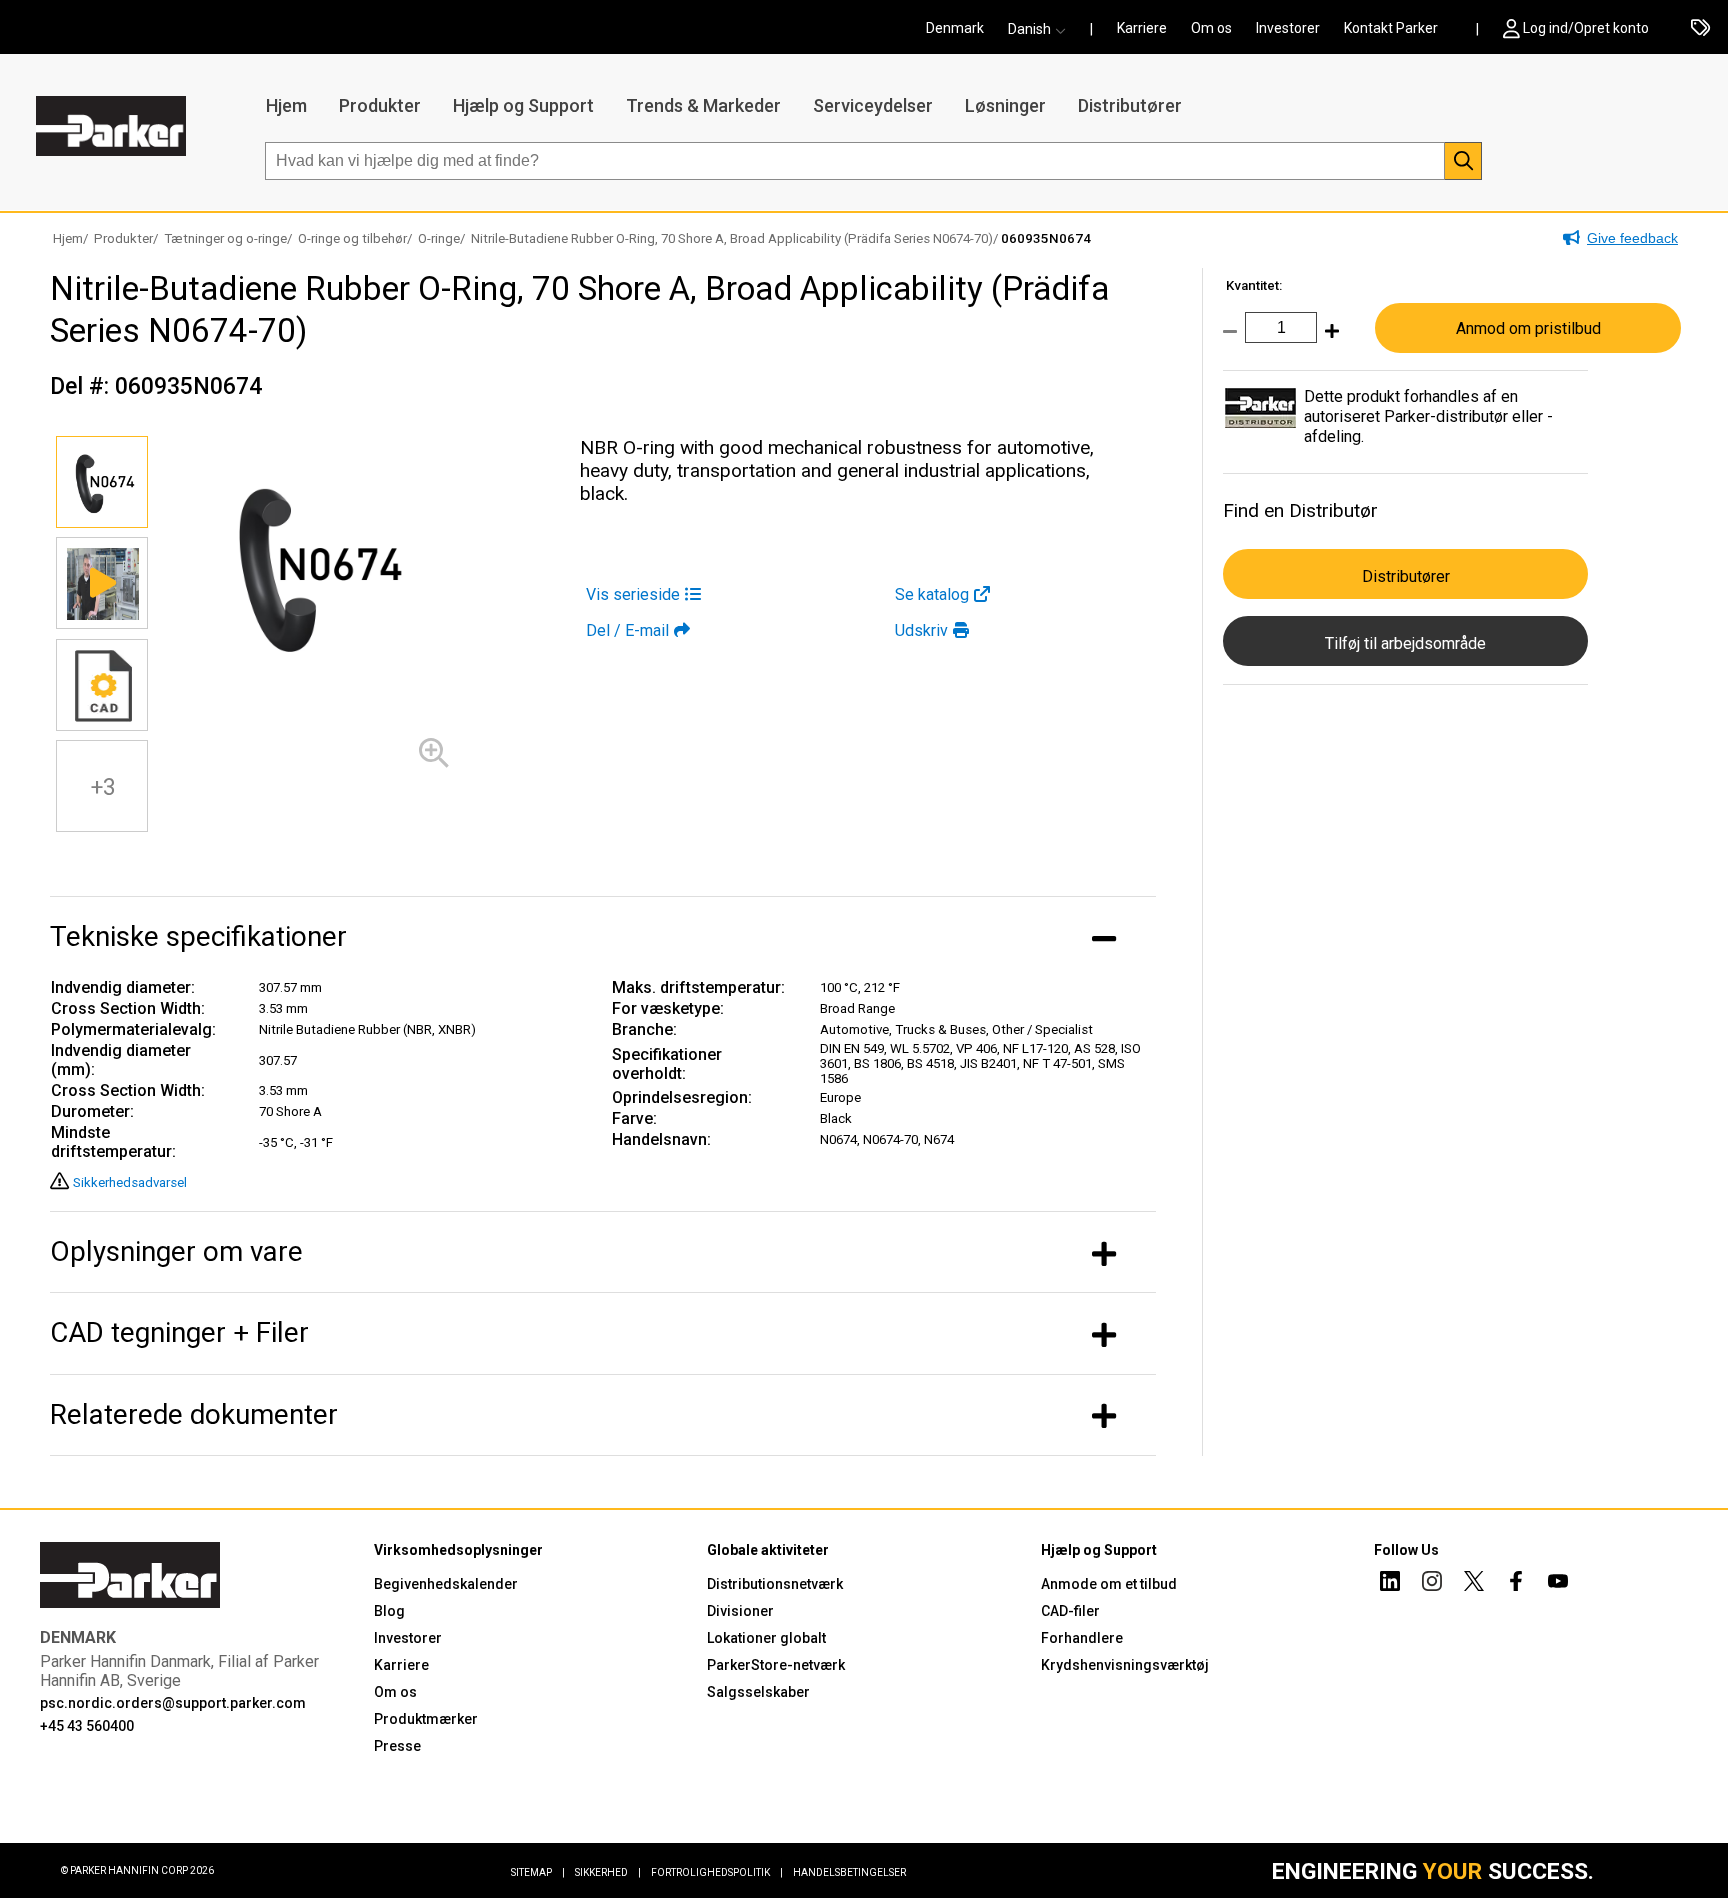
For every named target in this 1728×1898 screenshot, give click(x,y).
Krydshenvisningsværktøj (1125, 1665)
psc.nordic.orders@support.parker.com (173, 1703)
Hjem (286, 105)
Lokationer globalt (766, 1638)
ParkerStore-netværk (776, 1665)
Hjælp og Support (523, 105)
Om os (1211, 28)
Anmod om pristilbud (1528, 328)
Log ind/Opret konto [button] (1586, 28)
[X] (1474, 1584)
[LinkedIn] (1390, 1584)
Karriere (1142, 28)
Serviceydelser (873, 105)
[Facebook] (1516, 1584)
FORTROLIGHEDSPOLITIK (717, 1872)
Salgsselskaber (758, 1692)
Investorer (1288, 28)
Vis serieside (633, 594)
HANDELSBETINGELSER (849, 1872)
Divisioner (740, 1611)
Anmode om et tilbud (1109, 1584)
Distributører (1130, 105)
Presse (397, 1746)
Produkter (380, 105)
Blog (389, 1611)
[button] (1043, 29)
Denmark (955, 28)
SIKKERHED (608, 1872)
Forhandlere (1082, 1638)
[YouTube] (1558, 1584)
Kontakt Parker (1391, 28)
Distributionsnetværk (775, 1584)
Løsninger (1005, 105)
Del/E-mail (627, 630)
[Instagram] (1432, 1584)
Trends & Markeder (703, 105)
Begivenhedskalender (446, 1584)
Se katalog (932, 594)
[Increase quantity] (1328, 341)
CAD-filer (1070, 1611)
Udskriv (921, 630)
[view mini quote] (1700, 29)
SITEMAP (538, 1872)
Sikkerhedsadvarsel (130, 1182)
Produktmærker (426, 1719)
